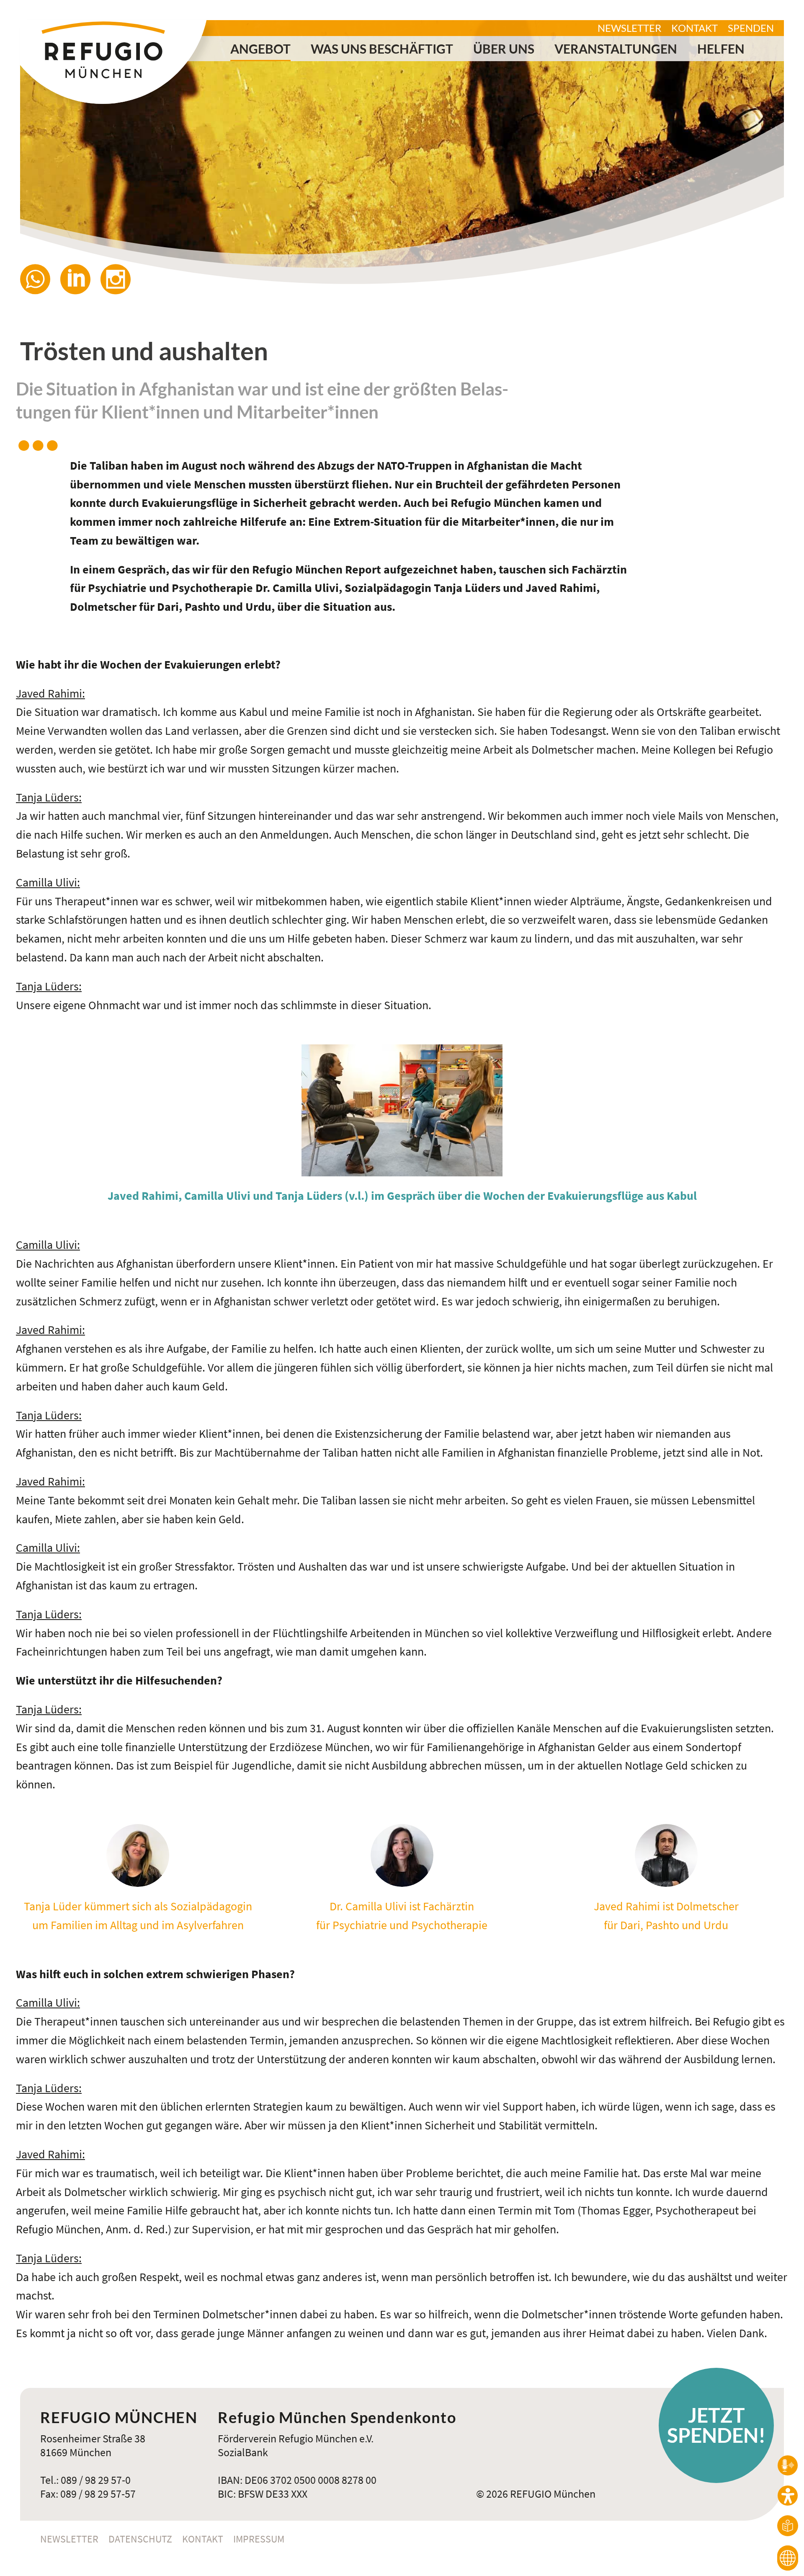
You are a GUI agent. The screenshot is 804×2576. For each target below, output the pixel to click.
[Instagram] (121, 279)
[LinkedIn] (80, 279)
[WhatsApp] (40, 279)
